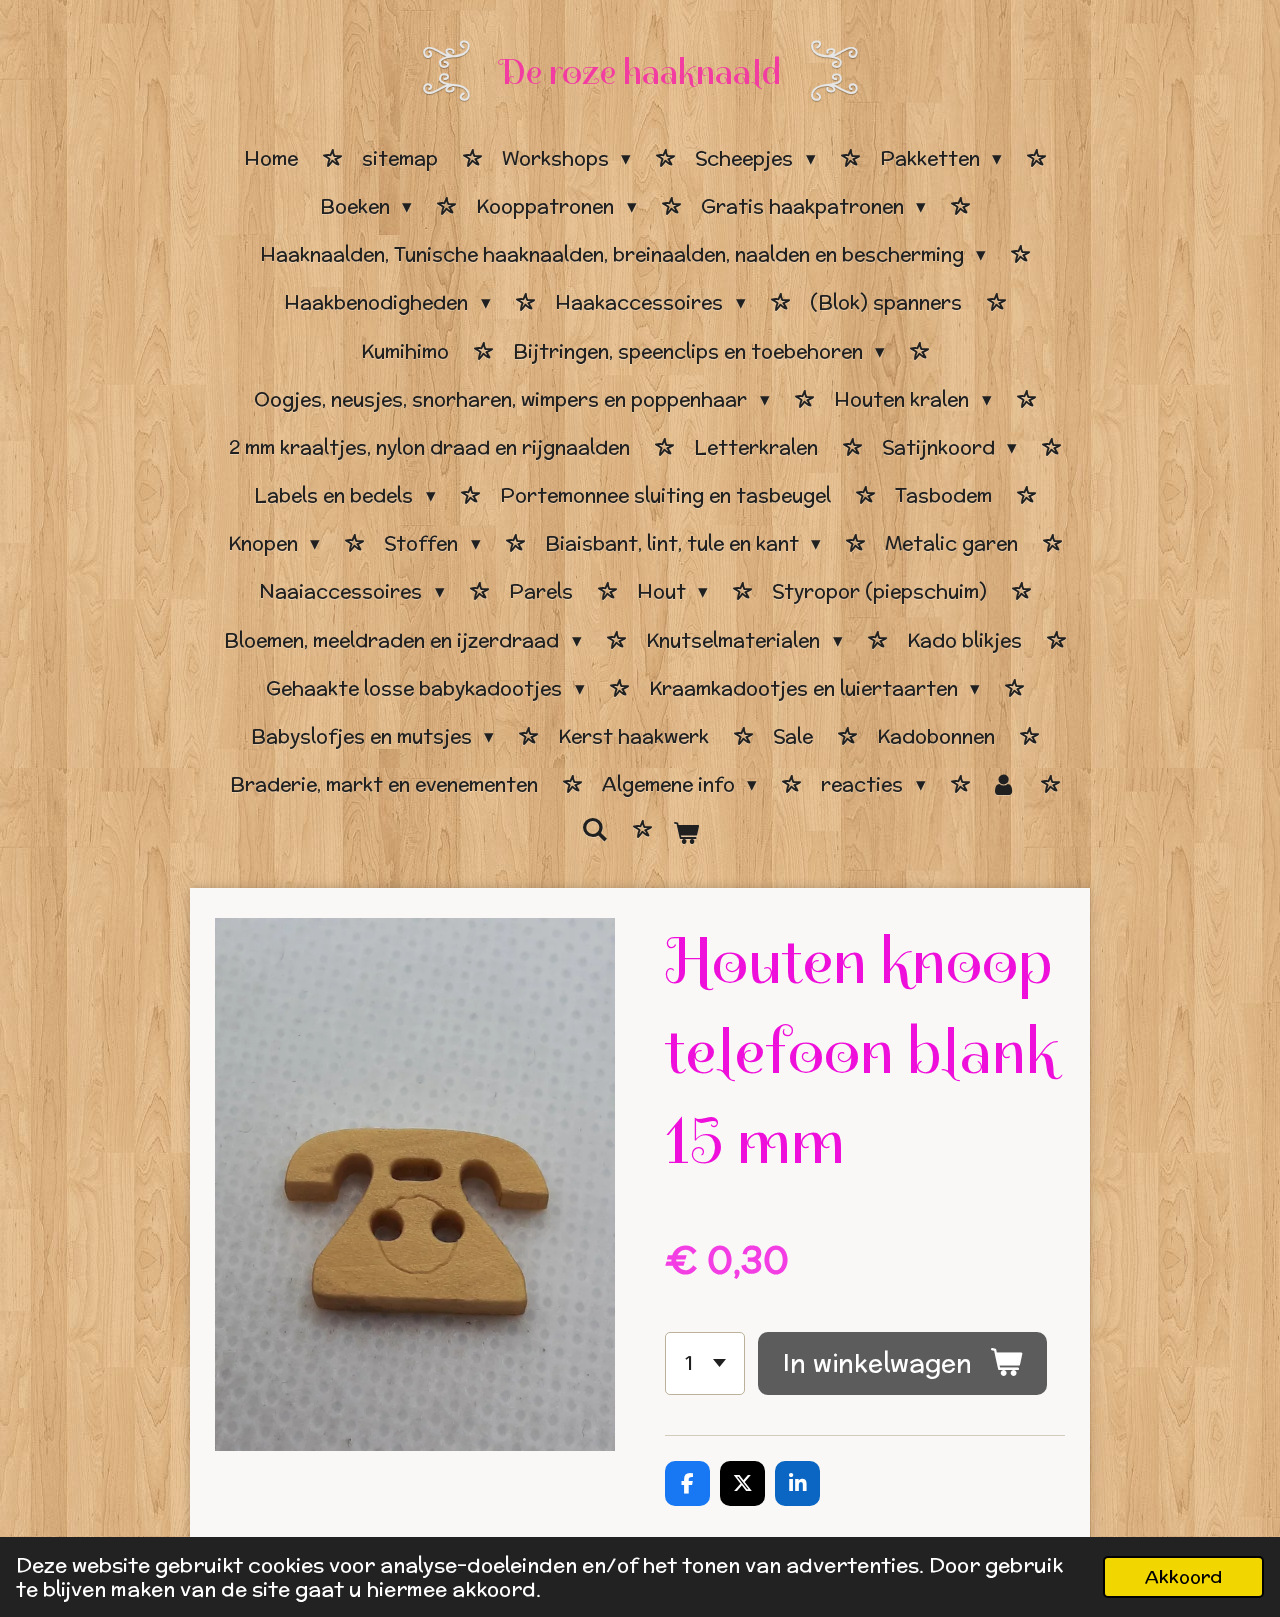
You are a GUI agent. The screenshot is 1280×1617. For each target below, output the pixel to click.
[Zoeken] (594, 830)
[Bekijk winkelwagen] (685, 833)
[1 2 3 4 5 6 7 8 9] (705, 1363)
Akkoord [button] (1183, 1576)
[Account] (1003, 785)
